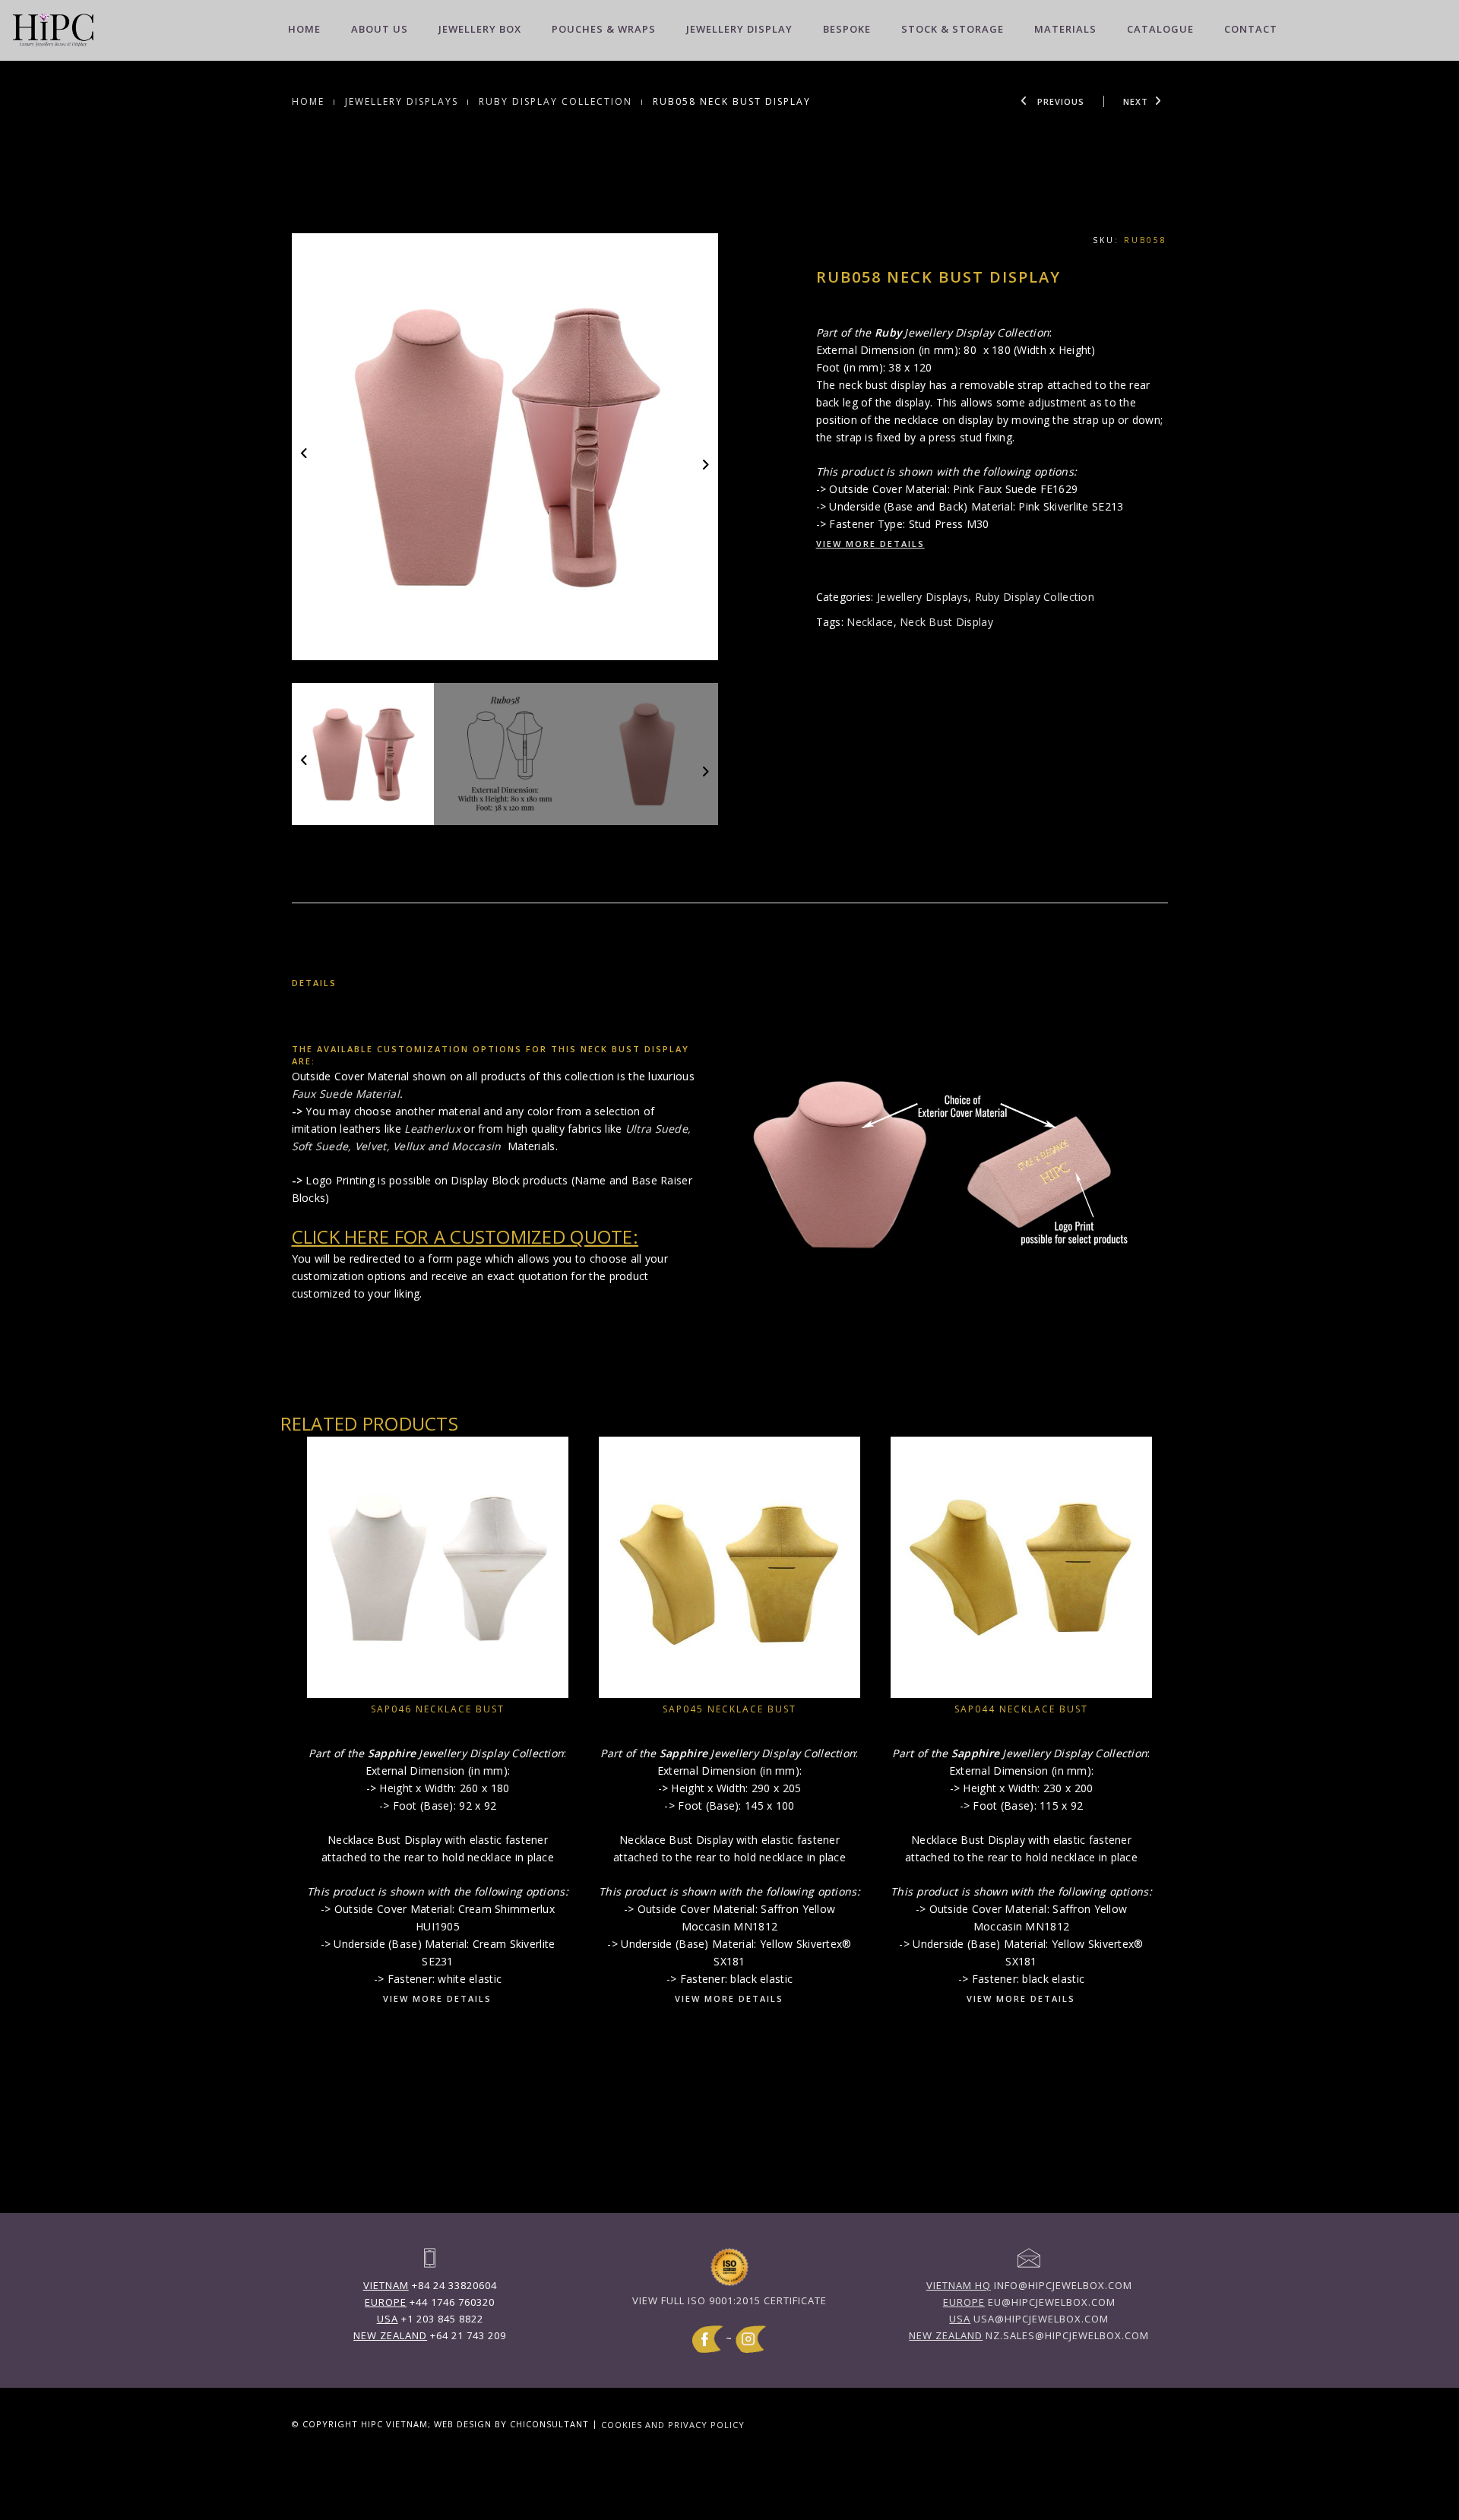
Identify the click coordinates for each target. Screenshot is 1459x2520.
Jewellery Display (739, 29)
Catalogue (1160, 29)
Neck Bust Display (946, 622)
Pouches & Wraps (604, 29)
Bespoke (847, 29)
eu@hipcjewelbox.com (1029, 2302)
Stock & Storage (953, 29)
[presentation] (305, 452)
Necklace (870, 622)
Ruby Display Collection (555, 101)
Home (304, 29)
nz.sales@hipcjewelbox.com (1029, 2335)
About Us (380, 29)
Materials (1065, 29)
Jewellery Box (480, 29)
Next (1136, 101)
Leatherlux (432, 1129)
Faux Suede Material (346, 1094)
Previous (1059, 101)
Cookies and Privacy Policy (673, 2424)
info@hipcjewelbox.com (1029, 2285)
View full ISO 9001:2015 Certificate (729, 2300)
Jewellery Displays (402, 101)
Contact (1251, 29)
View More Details (870, 544)
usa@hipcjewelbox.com (1029, 2319)
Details (314, 983)
